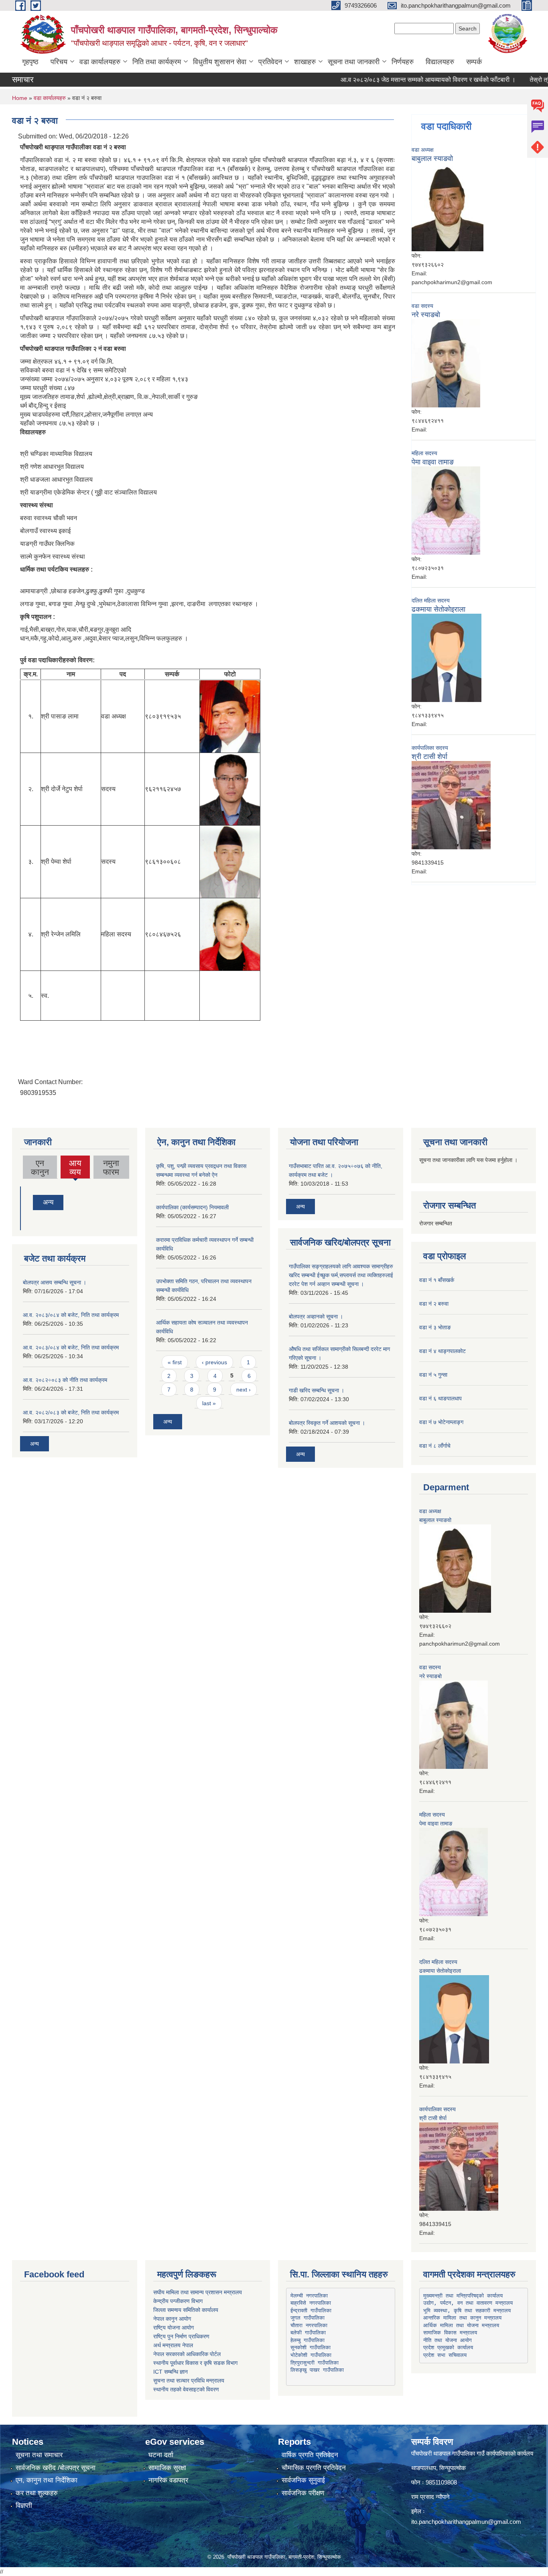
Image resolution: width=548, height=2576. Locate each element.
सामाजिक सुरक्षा (167, 2468)
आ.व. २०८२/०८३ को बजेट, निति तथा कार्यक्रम (71, 1412)
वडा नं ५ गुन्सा (433, 1375)
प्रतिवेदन (270, 62)
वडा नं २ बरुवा (434, 1304)
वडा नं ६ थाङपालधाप (440, 1398)
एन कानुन (40, 1167)
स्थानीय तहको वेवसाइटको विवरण (186, 2389)
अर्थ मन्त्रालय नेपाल (173, 2345)
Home (20, 98)
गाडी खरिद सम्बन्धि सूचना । (317, 1390)
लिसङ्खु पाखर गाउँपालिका (317, 2370)
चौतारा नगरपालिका (309, 2325)
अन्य (48, 1202)
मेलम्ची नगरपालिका (309, 2296)
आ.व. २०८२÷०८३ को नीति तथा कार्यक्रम (65, 1380)
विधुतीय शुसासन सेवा (220, 62)
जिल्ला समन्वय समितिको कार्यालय (186, 2310)
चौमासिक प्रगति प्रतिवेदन (314, 2468)
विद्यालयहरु (440, 62)
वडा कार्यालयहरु (100, 62)
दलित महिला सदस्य (431, 600)
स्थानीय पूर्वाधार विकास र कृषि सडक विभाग (195, 2363)
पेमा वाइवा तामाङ (433, 462)
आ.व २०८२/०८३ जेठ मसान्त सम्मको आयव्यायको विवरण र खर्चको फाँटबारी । (398, 80)
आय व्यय (75, 1168)
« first (175, 1362)
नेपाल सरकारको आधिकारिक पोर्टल (187, 2354)
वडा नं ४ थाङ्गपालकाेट (442, 1351)
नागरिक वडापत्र (168, 2480)
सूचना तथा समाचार (39, 2455)
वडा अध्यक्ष (423, 150)
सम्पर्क (474, 62)
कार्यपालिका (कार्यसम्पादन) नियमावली (192, 1207)
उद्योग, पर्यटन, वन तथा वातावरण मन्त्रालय (468, 2303)
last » (209, 1403)
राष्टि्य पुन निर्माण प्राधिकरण (181, 2336)
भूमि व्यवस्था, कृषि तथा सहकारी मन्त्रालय (467, 2310)
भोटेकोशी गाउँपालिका (311, 2355)
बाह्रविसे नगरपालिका (311, 2303)
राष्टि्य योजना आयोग (174, 2328)
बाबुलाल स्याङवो (432, 159)
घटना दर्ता (161, 2455)
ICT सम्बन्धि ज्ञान (170, 2372)
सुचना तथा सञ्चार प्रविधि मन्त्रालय (189, 2381)
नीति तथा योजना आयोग (448, 2340)
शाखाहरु (305, 62)
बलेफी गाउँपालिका (308, 2333)
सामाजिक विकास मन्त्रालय (450, 2333)
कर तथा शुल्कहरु (37, 2493)
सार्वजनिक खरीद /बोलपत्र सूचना (56, 2468)
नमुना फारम (111, 1167)
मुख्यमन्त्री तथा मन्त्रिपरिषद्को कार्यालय (463, 2296)
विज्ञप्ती (24, 2506)
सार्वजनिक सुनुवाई (303, 2480)
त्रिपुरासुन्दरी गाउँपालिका (315, 2363)
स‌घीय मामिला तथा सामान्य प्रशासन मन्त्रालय (198, 2292)
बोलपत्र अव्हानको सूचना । (316, 1316)
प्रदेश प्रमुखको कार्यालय (448, 2347)
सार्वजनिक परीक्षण (303, 2493)
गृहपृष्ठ (30, 62)
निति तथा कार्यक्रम (157, 62)
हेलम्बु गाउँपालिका (307, 2340)
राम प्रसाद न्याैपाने (430, 2497)
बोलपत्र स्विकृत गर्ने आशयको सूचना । (327, 1423)
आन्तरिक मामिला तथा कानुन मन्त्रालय (462, 2318)
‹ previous (214, 1362)
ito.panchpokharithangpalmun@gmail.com (466, 2522)
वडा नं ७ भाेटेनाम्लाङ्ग (441, 1422)
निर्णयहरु (403, 62)
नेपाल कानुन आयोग (172, 2319)
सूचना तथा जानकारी (354, 62)
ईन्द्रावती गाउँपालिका (311, 2310)
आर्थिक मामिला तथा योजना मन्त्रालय (461, 2325)
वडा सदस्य (422, 306)
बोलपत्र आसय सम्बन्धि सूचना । (55, 1282)
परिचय (59, 62)
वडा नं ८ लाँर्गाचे (435, 1446)
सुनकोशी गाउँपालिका (311, 2347)
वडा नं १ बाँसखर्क (437, 1280)
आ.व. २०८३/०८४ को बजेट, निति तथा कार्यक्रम (71, 1315)
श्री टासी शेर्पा (429, 757)
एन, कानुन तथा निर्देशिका (47, 2480)
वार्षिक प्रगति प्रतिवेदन (310, 2455)
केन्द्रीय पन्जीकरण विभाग (178, 2301)
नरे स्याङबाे (426, 315)
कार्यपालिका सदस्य (430, 748)
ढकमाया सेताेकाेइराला (438, 609)
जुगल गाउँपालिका (307, 2318)
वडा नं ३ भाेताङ (435, 1327)
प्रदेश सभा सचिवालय (445, 2355)
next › (244, 1390)
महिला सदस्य (424, 453)
